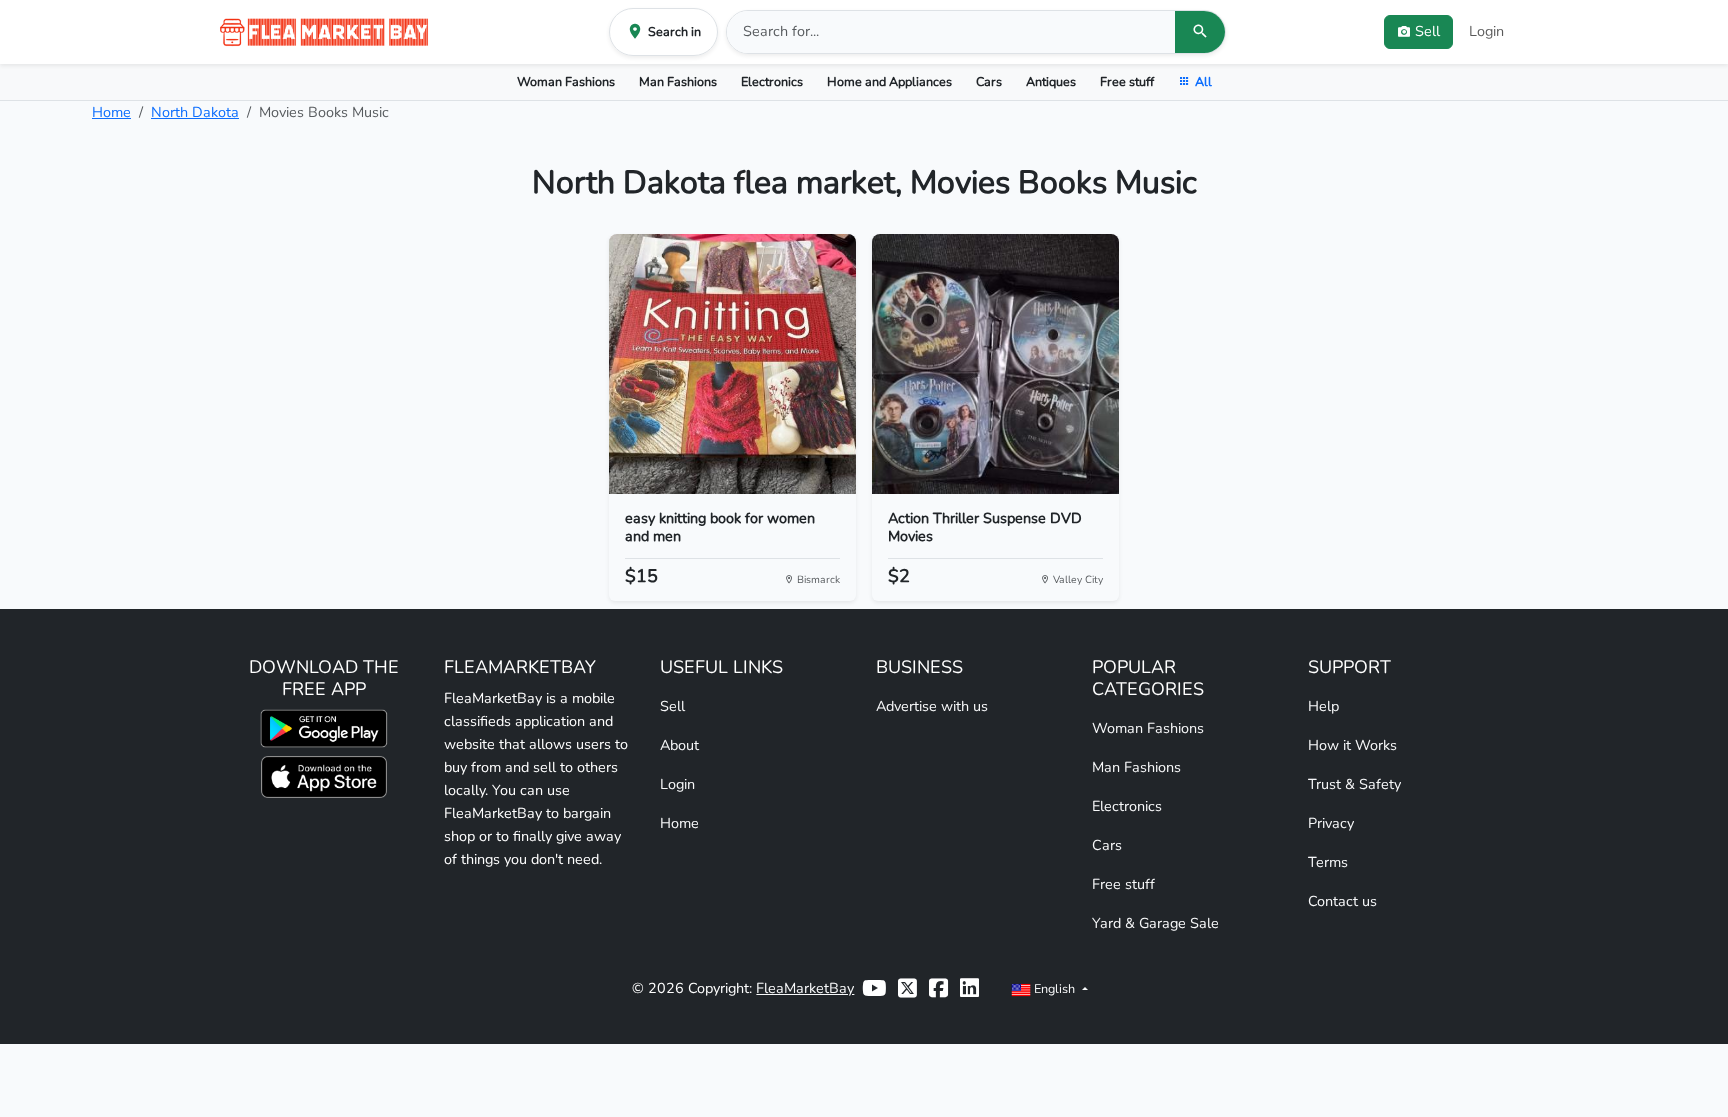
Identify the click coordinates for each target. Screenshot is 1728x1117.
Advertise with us (932, 706)
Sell (672, 706)
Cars (989, 81)
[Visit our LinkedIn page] (969, 988)
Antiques (1051, 81)
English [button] (1054, 988)
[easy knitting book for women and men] (732, 364)
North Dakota (195, 112)
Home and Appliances (889, 81)
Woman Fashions (566, 81)
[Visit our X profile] (907, 988)
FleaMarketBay (805, 988)
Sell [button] (1427, 31)
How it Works (1352, 745)
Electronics (772, 81)
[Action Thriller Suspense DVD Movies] (995, 364)
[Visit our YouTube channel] (874, 988)
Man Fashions (678, 81)
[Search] (1200, 32)
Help (1323, 706)
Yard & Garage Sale (1155, 923)
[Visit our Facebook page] (938, 988)
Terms (1328, 862)
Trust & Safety (1354, 784)
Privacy (1331, 823)
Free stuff (1127, 81)
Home (111, 112)
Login (1486, 31)
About (679, 745)
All (1203, 81)
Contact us (1342, 901)
